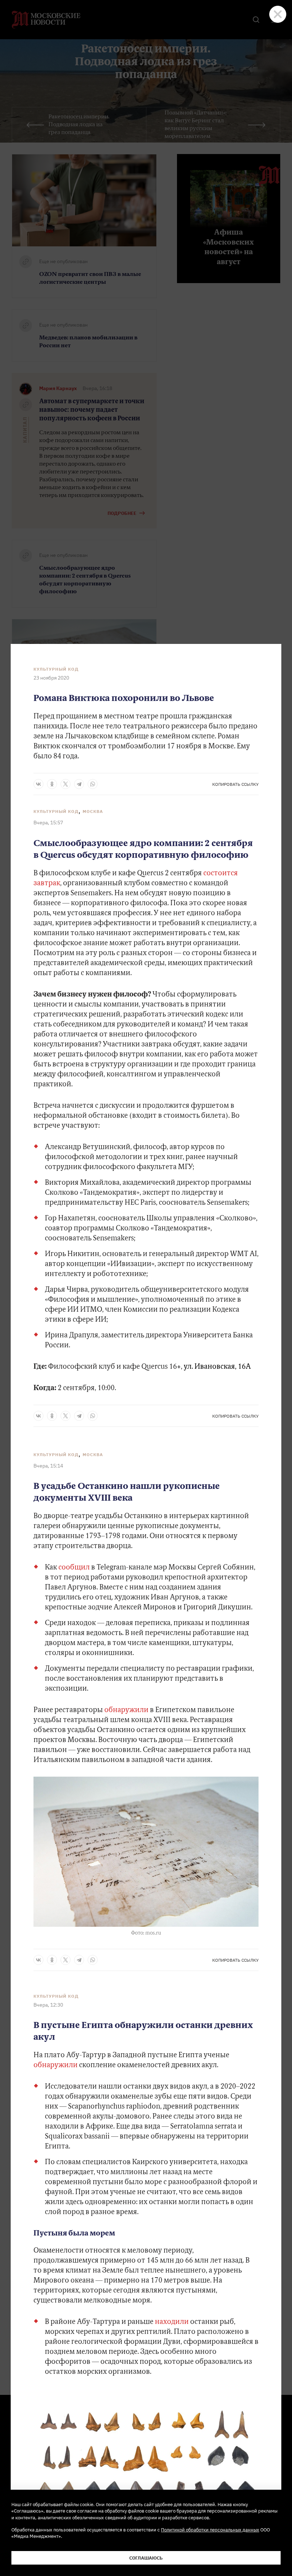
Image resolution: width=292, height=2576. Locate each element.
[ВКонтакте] (38, 784)
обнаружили (126, 1710)
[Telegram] (79, 784)
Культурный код (56, 669)
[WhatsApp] (93, 784)
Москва (93, 811)
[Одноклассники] (52, 784)
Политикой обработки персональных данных (210, 2530)
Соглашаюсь (146, 2558)
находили (172, 2322)
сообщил (74, 1568)
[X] (66, 784)
